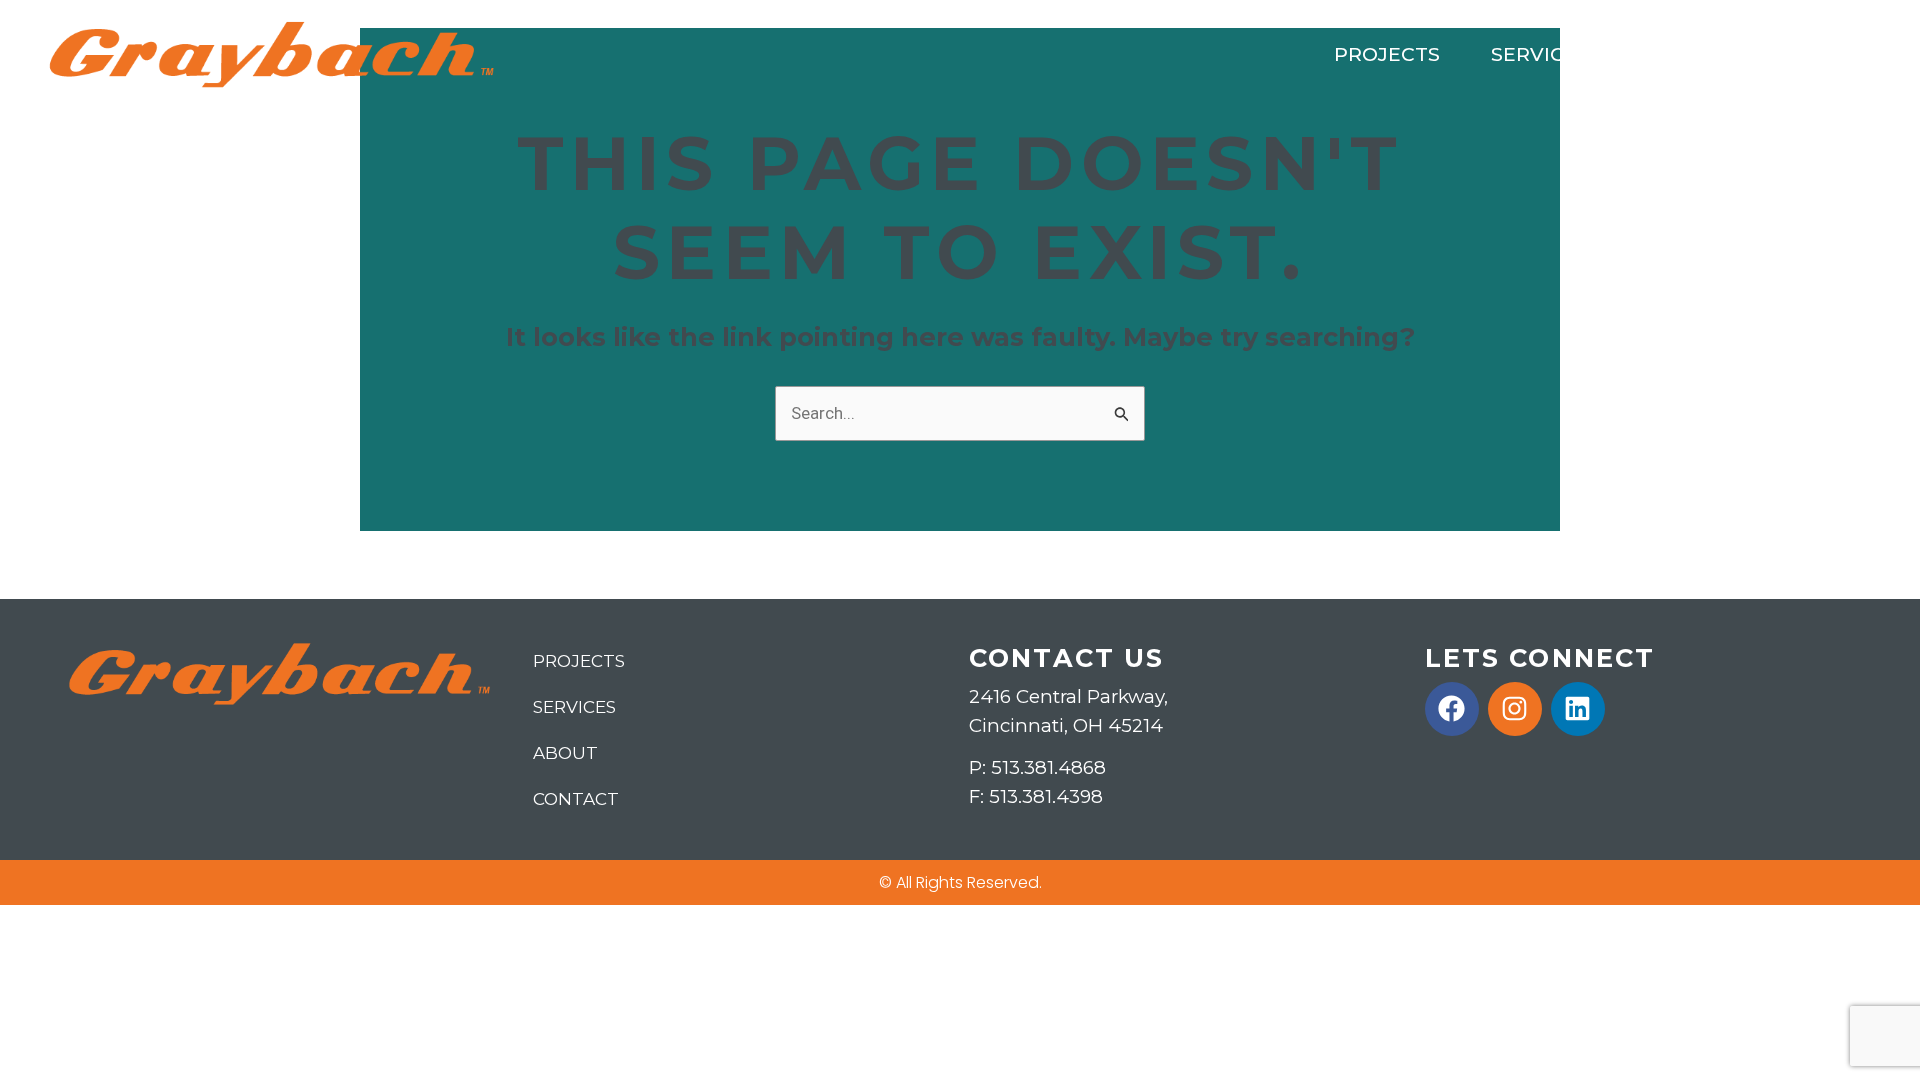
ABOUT (1676, 54)
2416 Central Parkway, (1068, 696)
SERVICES (1540, 54)
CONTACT (1813, 54)
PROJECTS (1387, 54)
